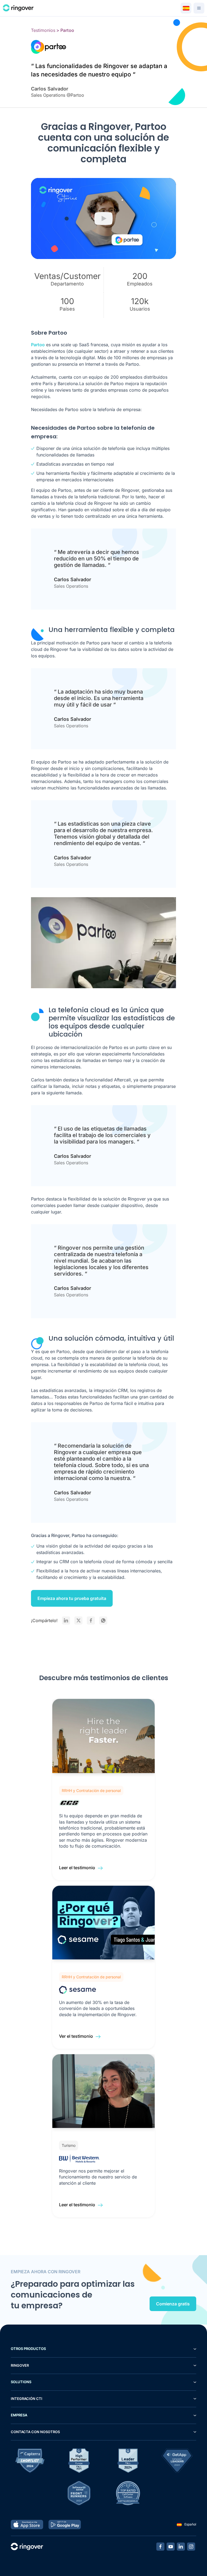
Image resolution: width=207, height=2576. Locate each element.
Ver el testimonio (76, 2036)
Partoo (38, 345)
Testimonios (43, 30)
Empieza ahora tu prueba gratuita (72, 1598)
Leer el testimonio (77, 1868)
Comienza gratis (173, 2304)
